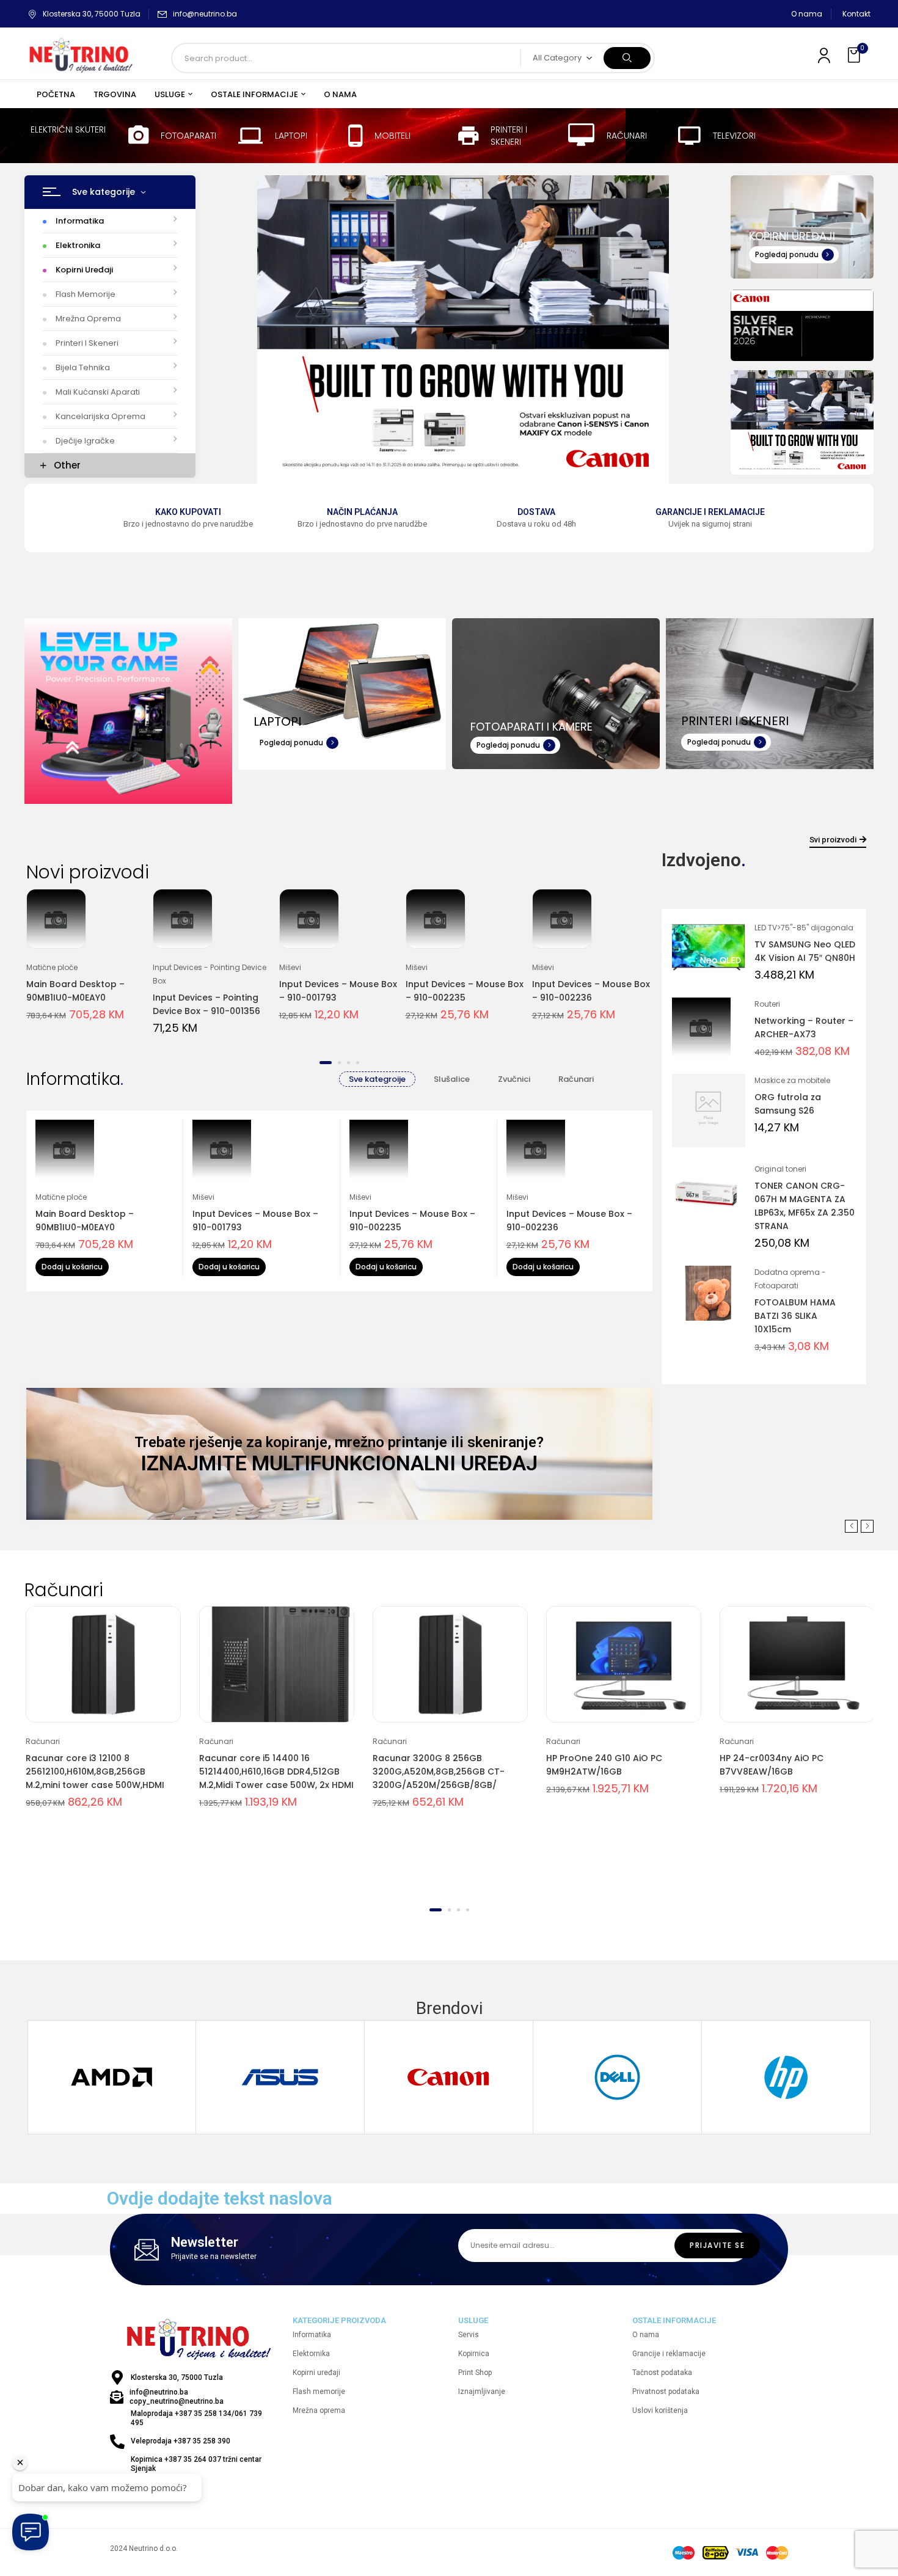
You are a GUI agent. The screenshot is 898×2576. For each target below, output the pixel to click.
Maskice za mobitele (792, 1080)
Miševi (290, 967)
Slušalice (452, 1079)
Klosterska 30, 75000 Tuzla (92, 14)
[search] (627, 58)
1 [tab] (326, 1063)
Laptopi (291, 136)
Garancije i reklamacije (710, 512)
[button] (855, 55)
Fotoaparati (188, 136)
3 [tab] (349, 1063)
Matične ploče (52, 967)
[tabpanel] (87, 963)
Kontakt (856, 14)
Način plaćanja (362, 512)
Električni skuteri (68, 130)
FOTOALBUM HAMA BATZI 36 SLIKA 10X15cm (795, 1316)
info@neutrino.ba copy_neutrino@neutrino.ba (177, 2397)
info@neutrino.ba (205, 14)
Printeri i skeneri (509, 136)
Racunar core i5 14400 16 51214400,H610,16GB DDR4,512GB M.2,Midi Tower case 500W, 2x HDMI (276, 1771)
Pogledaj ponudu (787, 254)
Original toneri (780, 1169)
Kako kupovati (188, 512)
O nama (807, 14)
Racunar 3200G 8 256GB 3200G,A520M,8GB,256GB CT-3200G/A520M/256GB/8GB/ (439, 1771)
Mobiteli (392, 136)
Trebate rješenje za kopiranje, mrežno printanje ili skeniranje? (339, 1442)
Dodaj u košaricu (72, 1267)
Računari (627, 136)
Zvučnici (514, 1079)
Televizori (734, 136)
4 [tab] (358, 1063)
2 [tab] (339, 1063)
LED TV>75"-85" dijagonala (804, 928)
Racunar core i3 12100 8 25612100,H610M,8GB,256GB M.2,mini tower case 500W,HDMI (95, 1771)
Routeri (767, 1004)
